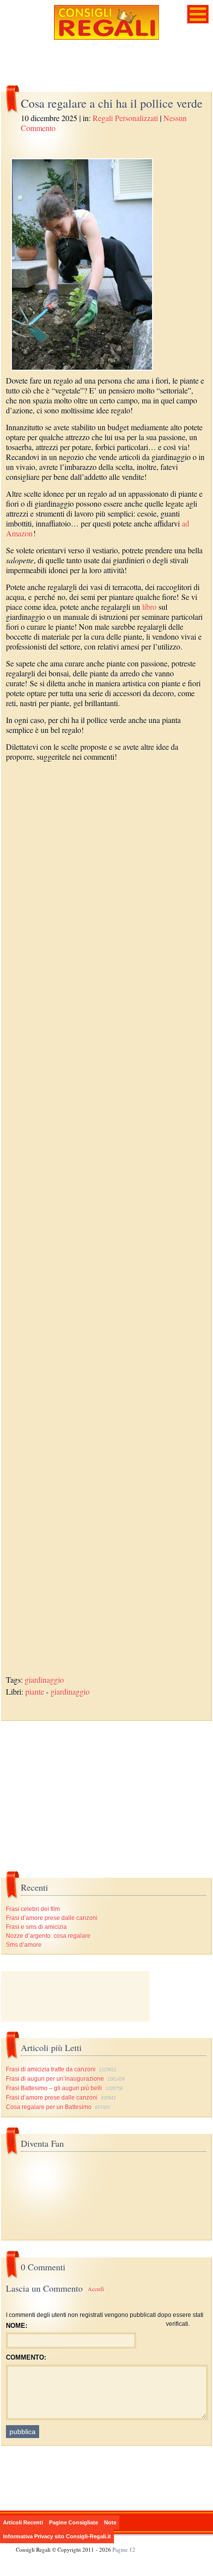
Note (110, 2522)
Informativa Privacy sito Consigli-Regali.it (57, 2536)
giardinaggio (44, 1680)
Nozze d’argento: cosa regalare (48, 1936)
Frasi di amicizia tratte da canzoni (51, 2069)
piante (35, 1691)
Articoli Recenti (23, 2522)
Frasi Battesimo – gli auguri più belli (54, 2088)
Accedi (96, 2289)
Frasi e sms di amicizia (36, 1927)
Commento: (26, 2357)
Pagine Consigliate (74, 2522)
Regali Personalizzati (125, 118)
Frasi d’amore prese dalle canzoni (52, 1918)
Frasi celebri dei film (33, 1909)
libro (149, 607)
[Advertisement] (106, 1224)
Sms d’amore (24, 1945)
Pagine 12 (124, 2549)
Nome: (17, 2326)
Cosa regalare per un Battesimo (49, 2107)
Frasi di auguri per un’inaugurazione (55, 2079)
